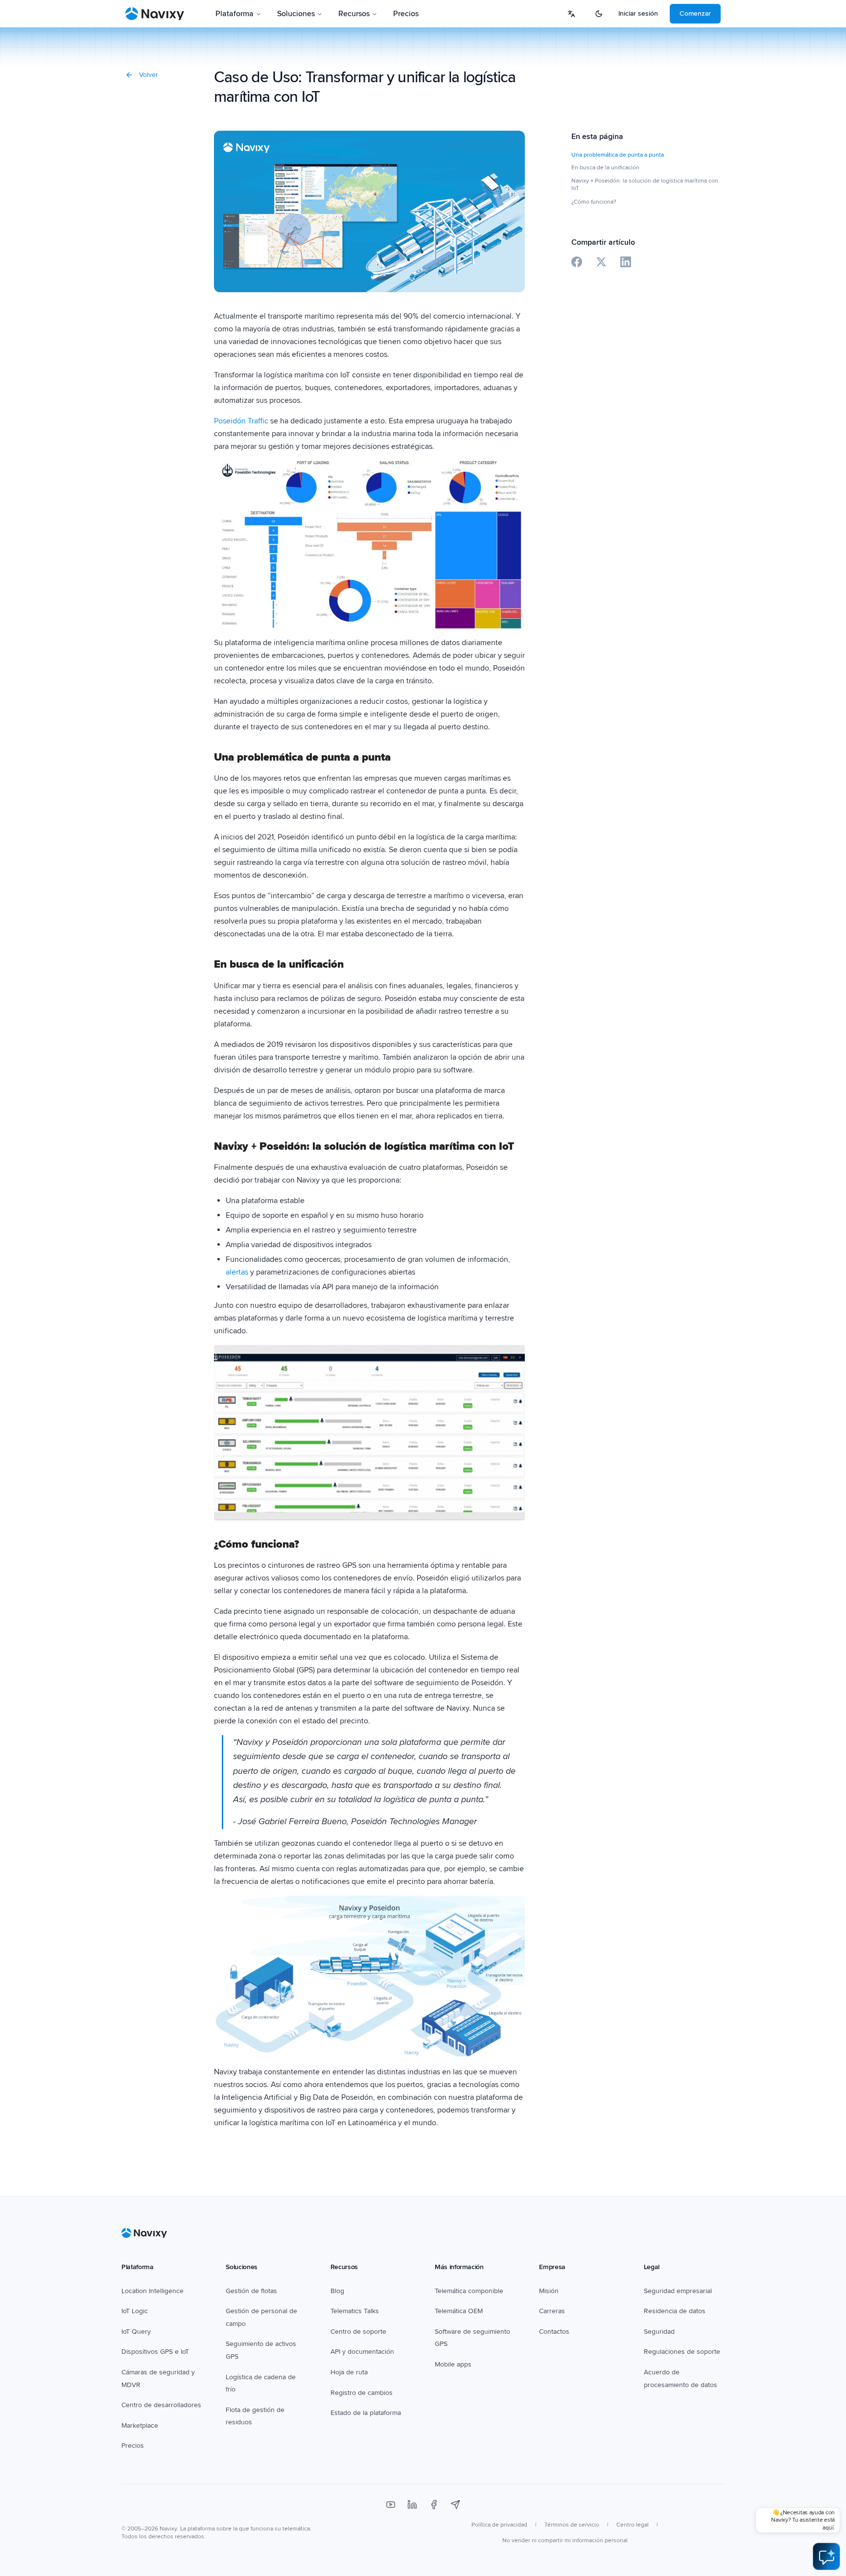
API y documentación (362, 2352)
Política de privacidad (499, 2525)
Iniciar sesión (638, 13)
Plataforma (235, 14)
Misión (549, 2291)
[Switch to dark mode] (599, 14)
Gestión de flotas (251, 2291)
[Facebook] (434, 2505)
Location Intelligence (153, 2291)
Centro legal (633, 2525)
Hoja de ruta (349, 2372)
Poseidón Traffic (241, 421)
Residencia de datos (675, 2311)
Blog (337, 2291)
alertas (237, 1272)
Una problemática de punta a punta (618, 155)
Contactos (554, 2332)
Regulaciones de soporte (682, 2352)
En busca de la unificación (605, 168)
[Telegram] (455, 2505)
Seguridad (659, 2332)
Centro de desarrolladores (161, 2405)
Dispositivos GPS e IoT (155, 2352)
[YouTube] (391, 2505)
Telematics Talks (355, 2311)
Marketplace (140, 2425)
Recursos (354, 14)
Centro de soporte (358, 2332)
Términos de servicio (572, 2525)
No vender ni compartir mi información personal (565, 2541)
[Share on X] (601, 262)
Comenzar (695, 13)
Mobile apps (453, 2364)
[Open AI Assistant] (826, 2556)
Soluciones (296, 14)
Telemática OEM (459, 2311)
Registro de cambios (362, 2393)
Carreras (552, 2311)
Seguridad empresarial (678, 2291)
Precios (406, 14)
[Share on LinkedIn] (626, 262)
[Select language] (571, 14)
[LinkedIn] (412, 2505)
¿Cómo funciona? (594, 202)
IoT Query (136, 2332)
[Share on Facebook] (577, 262)
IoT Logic (135, 2311)
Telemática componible (469, 2291)
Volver (149, 75)
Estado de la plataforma (366, 2413)
